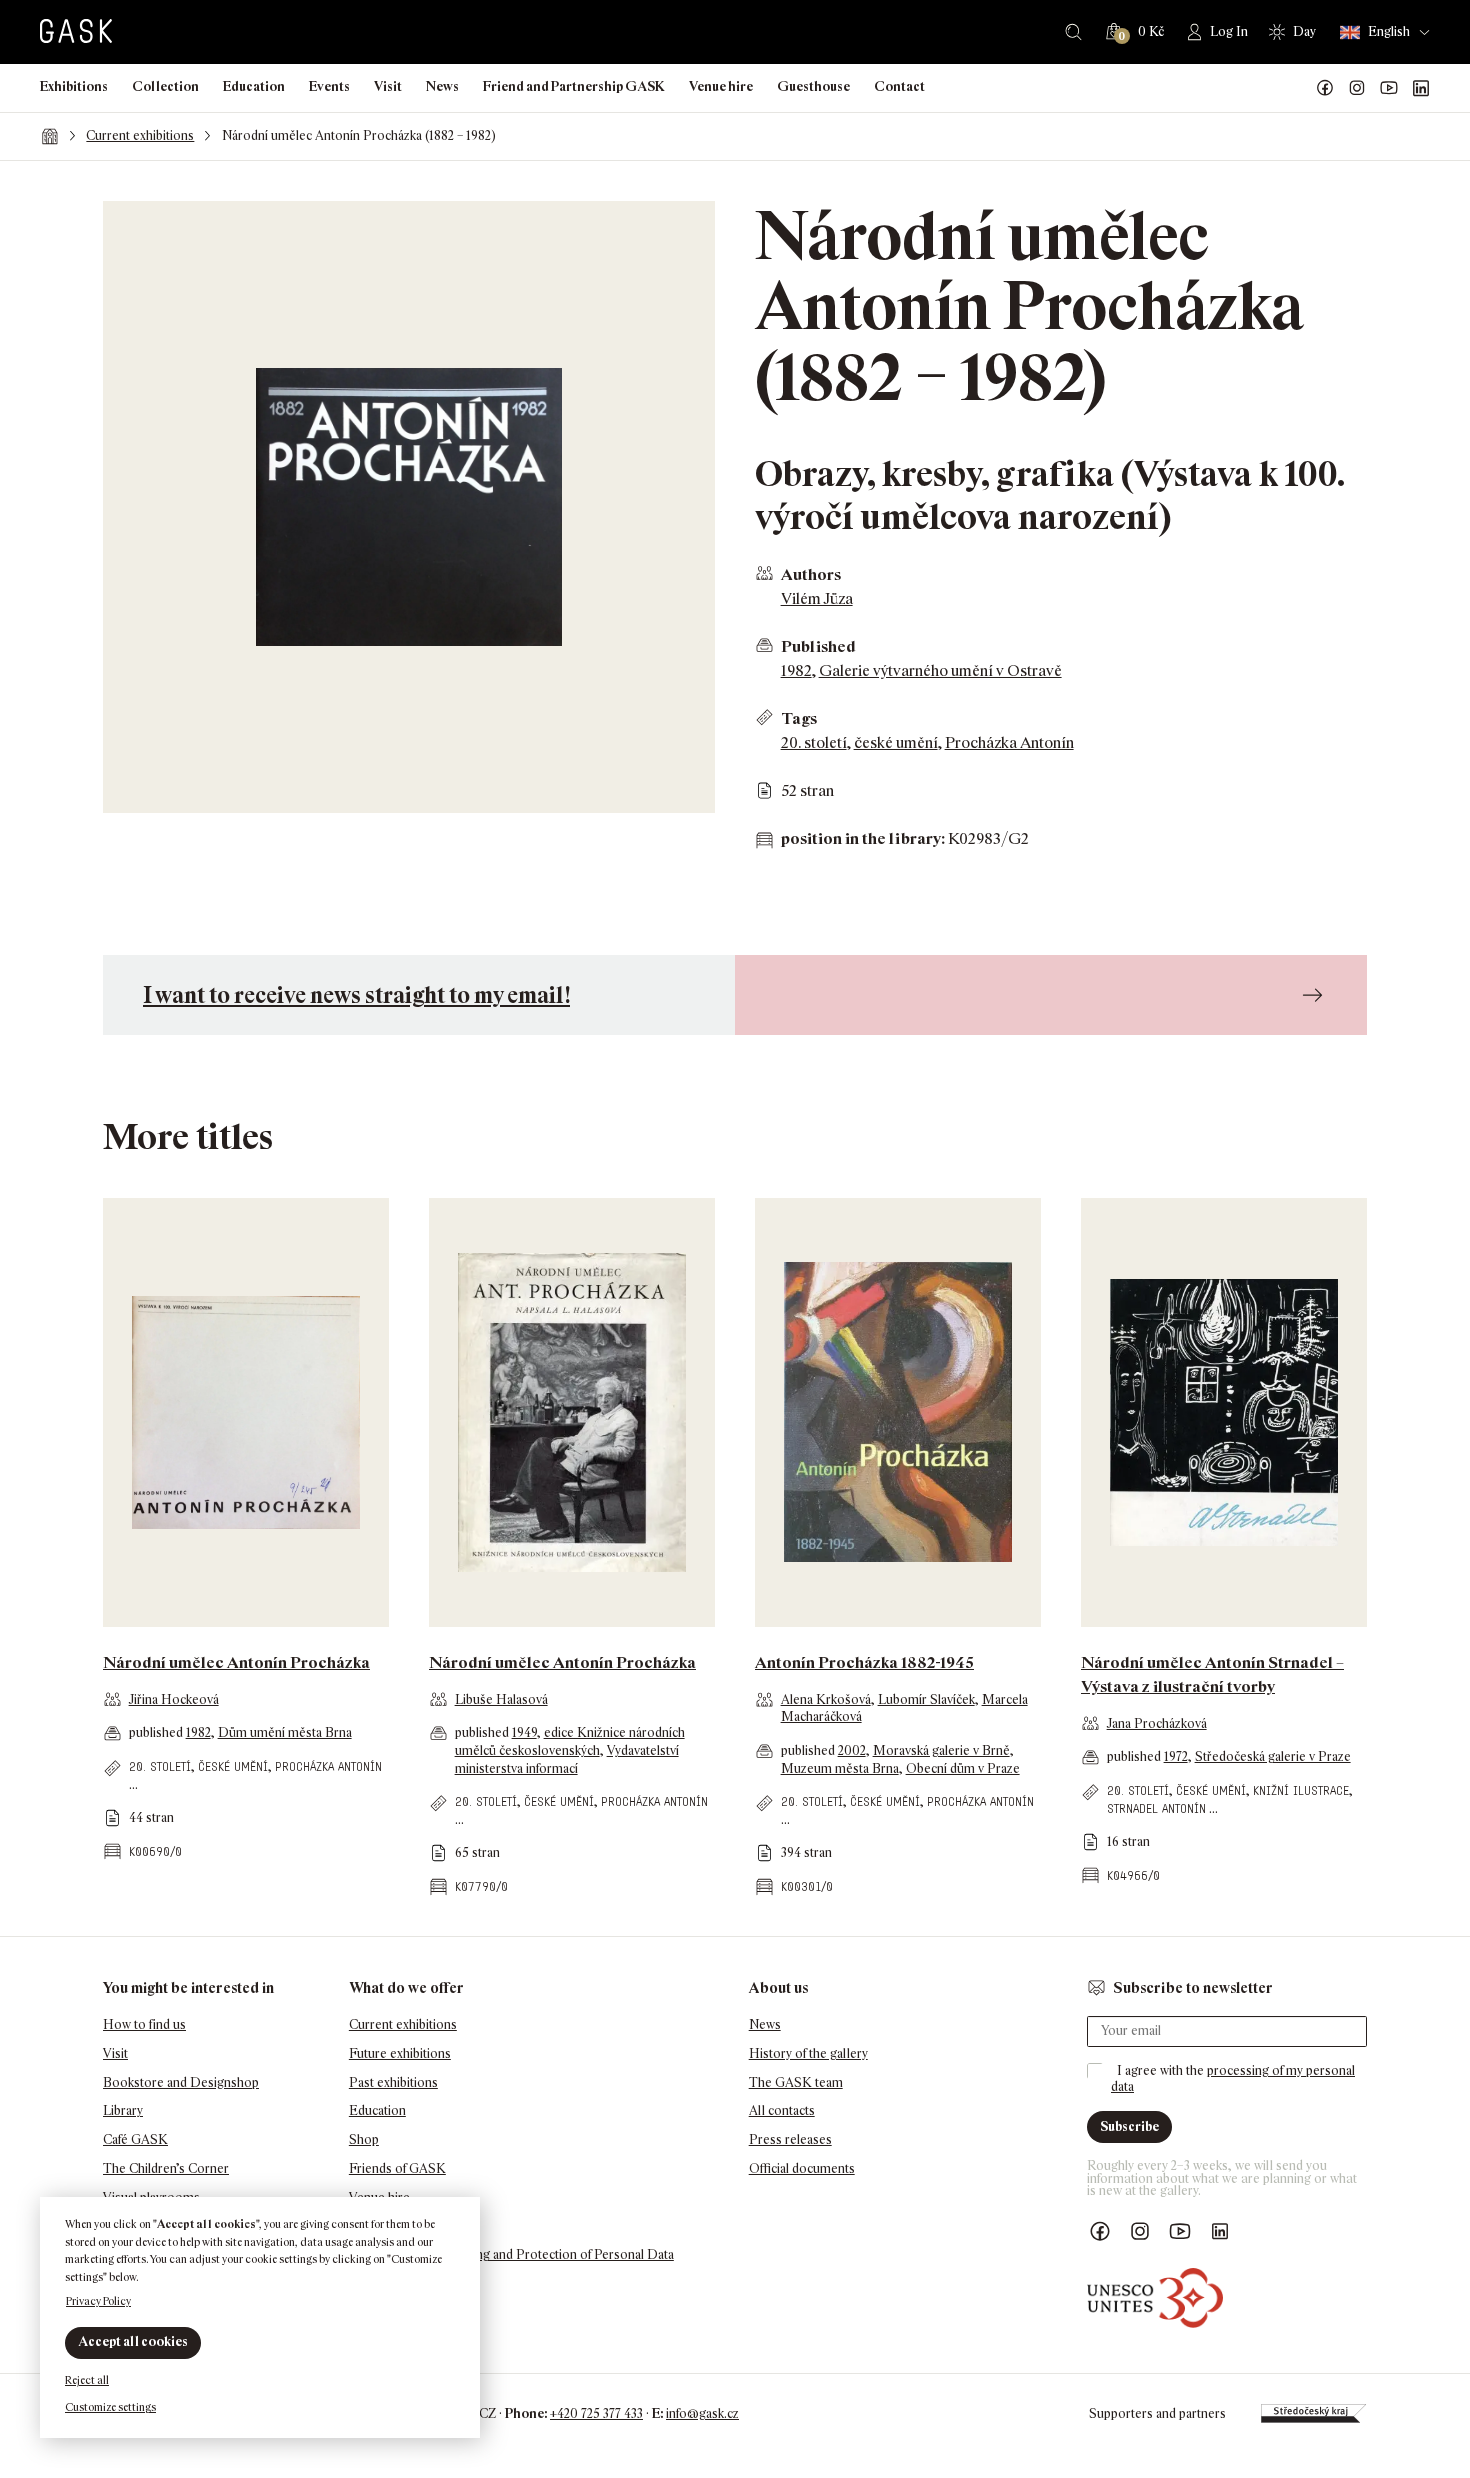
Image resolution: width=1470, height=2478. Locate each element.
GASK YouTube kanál (1389, 88)
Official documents (802, 2168)
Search (1073, 32)
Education (254, 86)
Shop (364, 2139)
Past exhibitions (393, 2082)
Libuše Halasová (501, 1699)
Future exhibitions (400, 2053)
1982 (796, 670)
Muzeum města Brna (840, 1768)
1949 (524, 1732)
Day (1304, 31)
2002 (852, 1750)
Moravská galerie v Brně (941, 1750)
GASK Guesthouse (403, 2226)
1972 (1176, 1756)
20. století (814, 742)
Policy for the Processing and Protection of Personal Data (511, 2254)
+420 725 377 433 (596, 2413)
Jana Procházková (1157, 1723)
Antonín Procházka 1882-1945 (864, 1662)
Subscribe (1129, 2126)
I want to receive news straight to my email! (356, 994)
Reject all (87, 2380)
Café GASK (135, 2139)
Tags (799, 718)
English (1389, 32)
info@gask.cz (702, 2413)
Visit (388, 86)
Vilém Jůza (817, 598)
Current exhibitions (140, 135)
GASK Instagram (1357, 88)
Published (818, 646)
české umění (896, 742)
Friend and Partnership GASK (574, 86)
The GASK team (796, 2082)
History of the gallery (808, 2053)
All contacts (782, 2110)
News (442, 86)
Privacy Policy (98, 2301)
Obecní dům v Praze (963, 1768)
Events (329, 86)
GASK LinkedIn (1421, 88)
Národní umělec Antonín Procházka (236, 1662)
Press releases (790, 2139)
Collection (165, 86)
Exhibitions (74, 86)
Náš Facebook (1325, 88)
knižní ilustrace (1301, 1790)
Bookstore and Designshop (181, 2082)
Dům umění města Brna (285, 1732)
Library (123, 2110)
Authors (811, 574)
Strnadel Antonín (1156, 1808)
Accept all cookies (133, 2341)
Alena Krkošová (826, 1699)
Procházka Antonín (1009, 742)
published (157, 1732)
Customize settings (110, 2407)
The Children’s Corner (166, 2168)
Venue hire (721, 86)
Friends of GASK (397, 2168)
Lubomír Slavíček (926, 1699)
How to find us (144, 2024)
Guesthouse (813, 86)
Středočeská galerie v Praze (1273, 1756)
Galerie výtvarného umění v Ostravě (940, 670)
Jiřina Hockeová (174, 1699)
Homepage (49, 136)
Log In (1229, 31)
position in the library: (863, 838)
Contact (899, 86)
